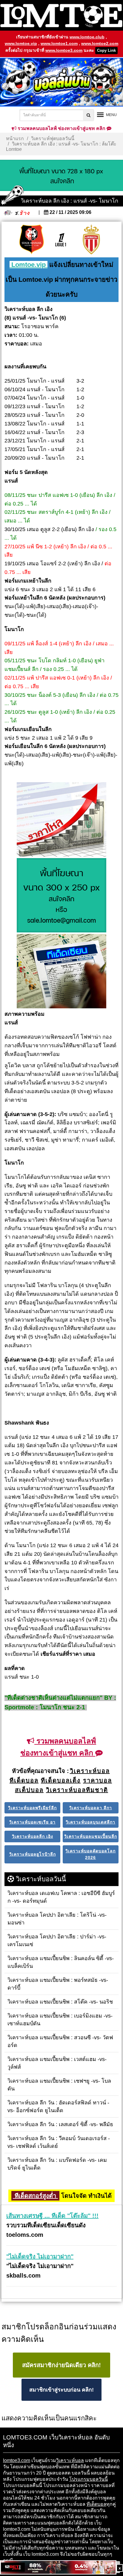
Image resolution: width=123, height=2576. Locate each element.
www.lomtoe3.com (64, 50)
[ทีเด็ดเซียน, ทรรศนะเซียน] (61, 972)
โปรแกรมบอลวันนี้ (89, 2479)
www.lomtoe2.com (100, 43)
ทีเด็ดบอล (96, 2504)
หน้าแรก (15, 138)
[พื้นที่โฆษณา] (61, 896)
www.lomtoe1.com (59, 43)
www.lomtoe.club (87, 37)
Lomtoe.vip (29, 265)
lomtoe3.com (17, 2460)
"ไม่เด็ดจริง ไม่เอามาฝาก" (40, 2256)
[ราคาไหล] (61, 820)
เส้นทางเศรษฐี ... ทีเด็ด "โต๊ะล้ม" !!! (52, 2216)
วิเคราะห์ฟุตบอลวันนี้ (53, 138)
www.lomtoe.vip (21, 43)
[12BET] (58, 2568)
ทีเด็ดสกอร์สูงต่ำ (35, 2196)
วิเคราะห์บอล (70, 2460)
